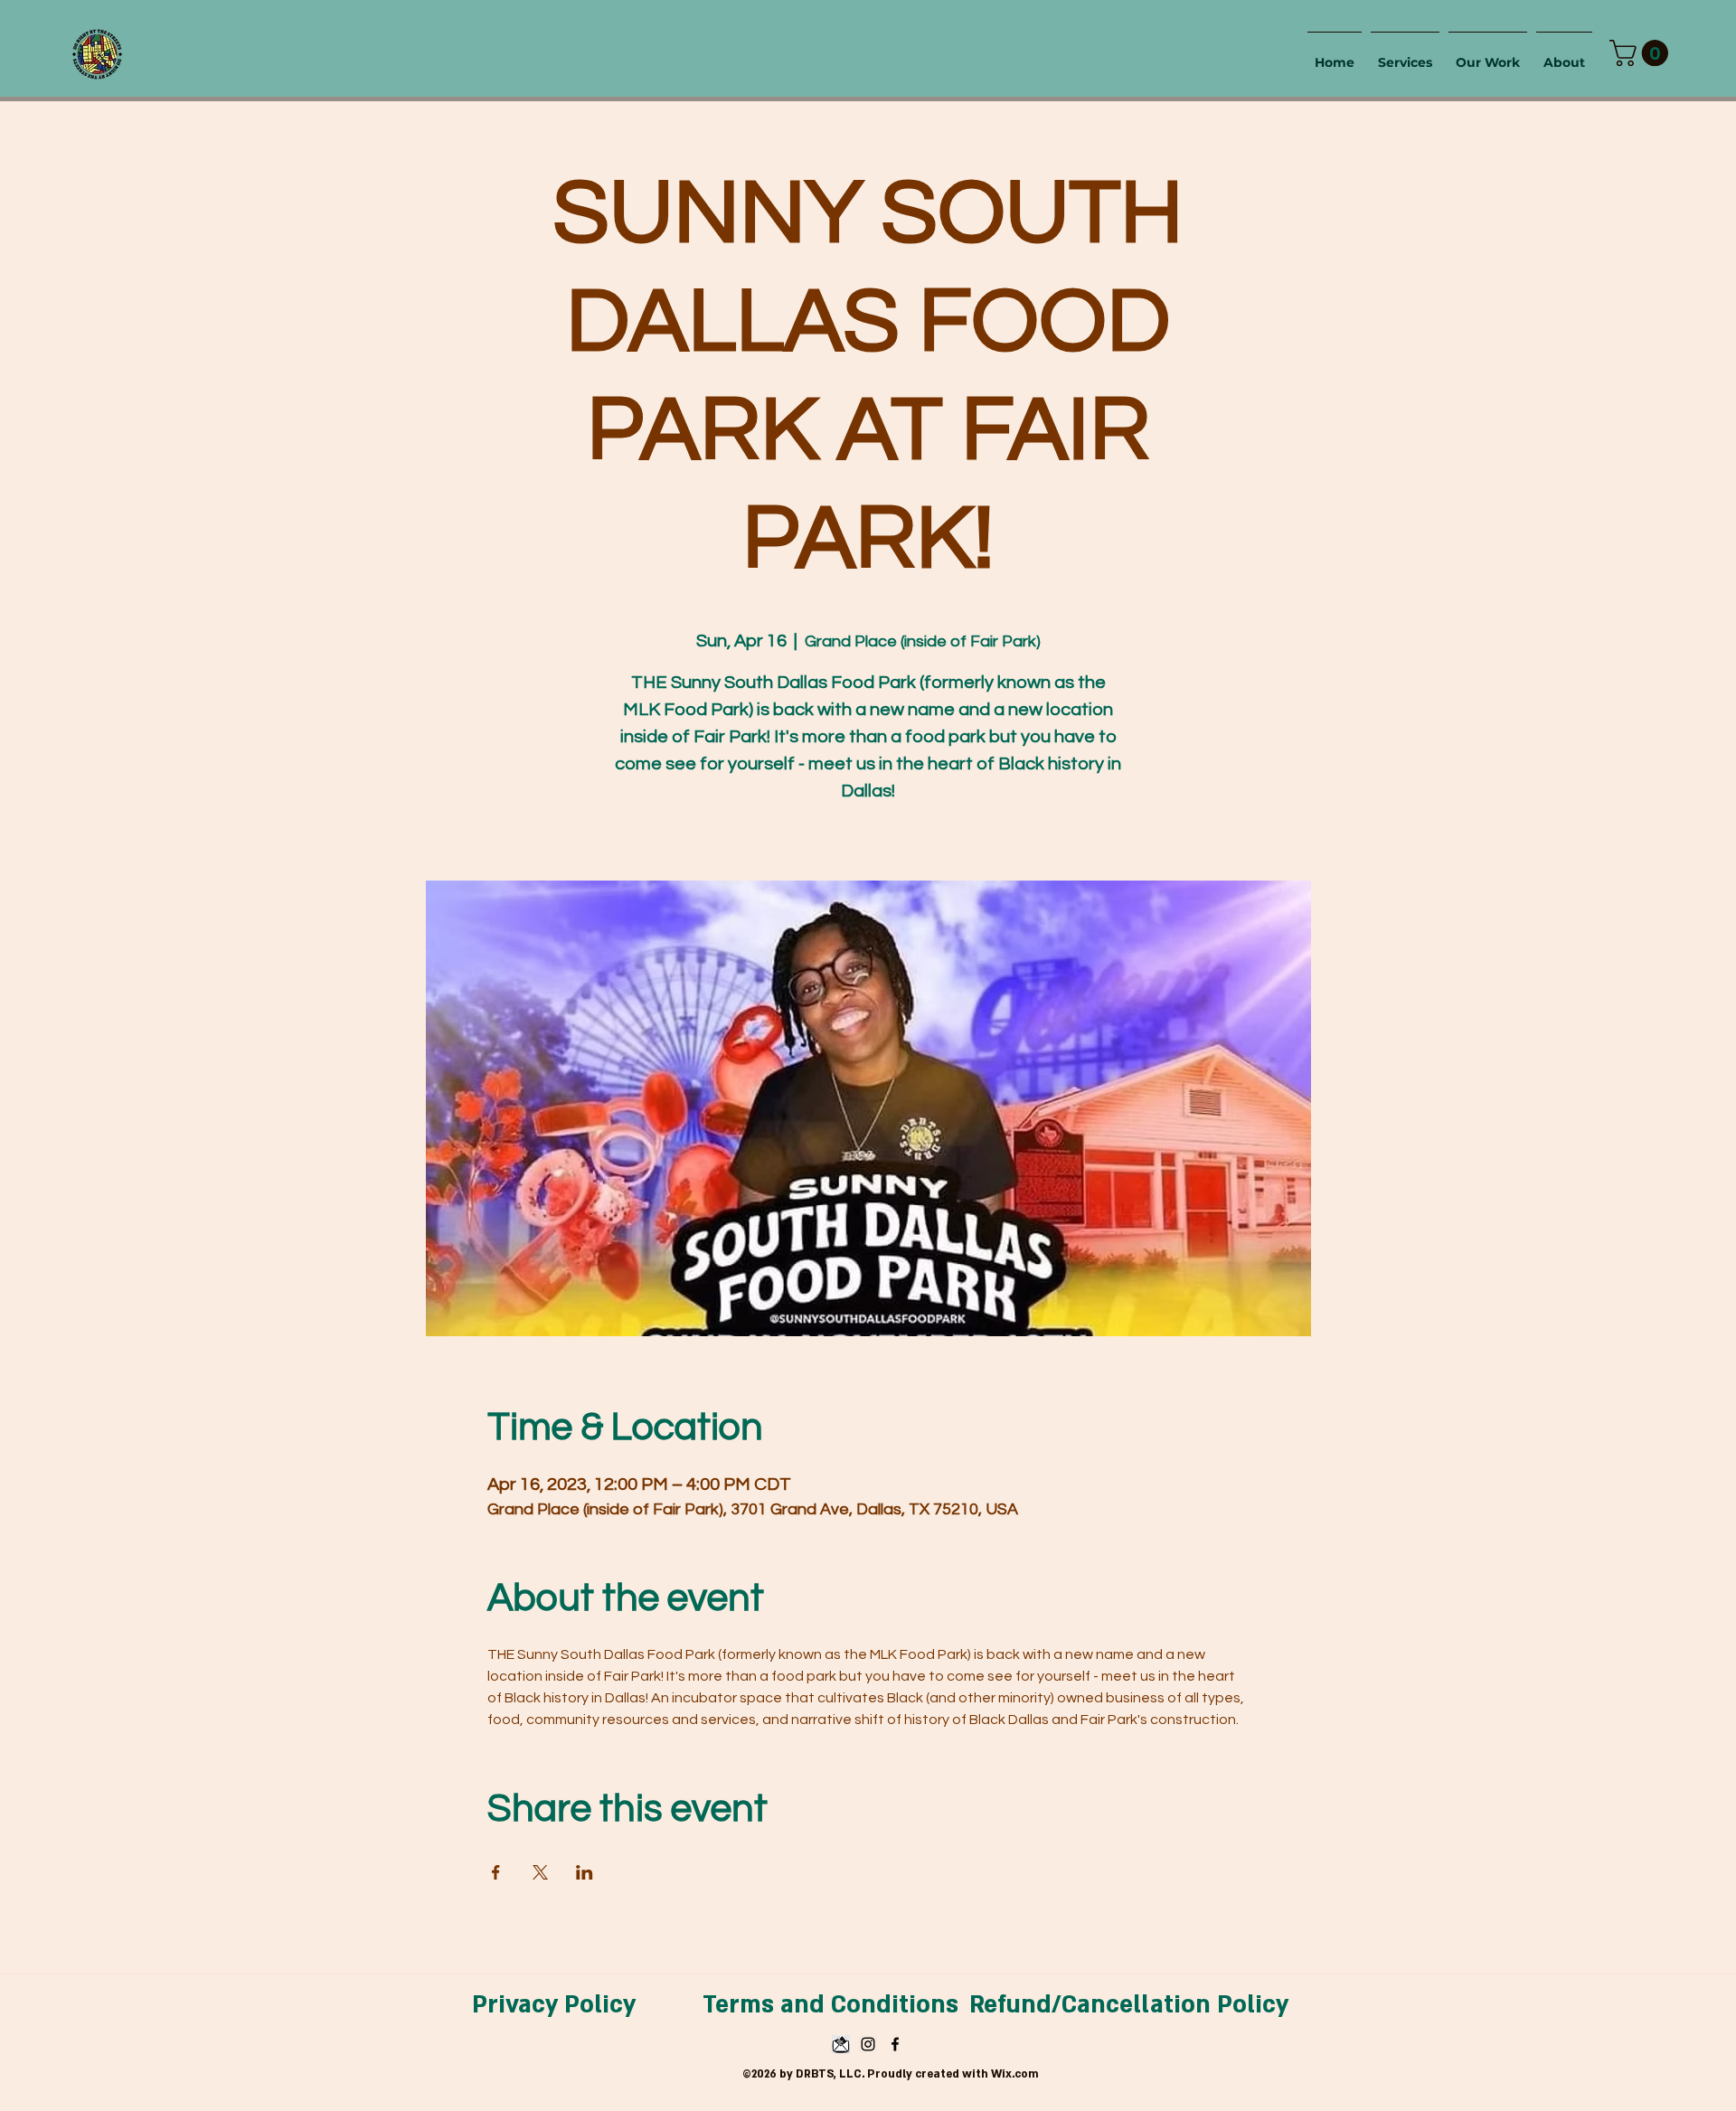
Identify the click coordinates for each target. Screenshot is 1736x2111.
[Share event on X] (540, 1872)
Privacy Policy (554, 2005)
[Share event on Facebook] (496, 1872)
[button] (1642, 53)
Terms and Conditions (830, 2005)
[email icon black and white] (841, 2044)
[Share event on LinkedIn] (585, 1872)
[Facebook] (895, 2044)
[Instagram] (868, 2044)
